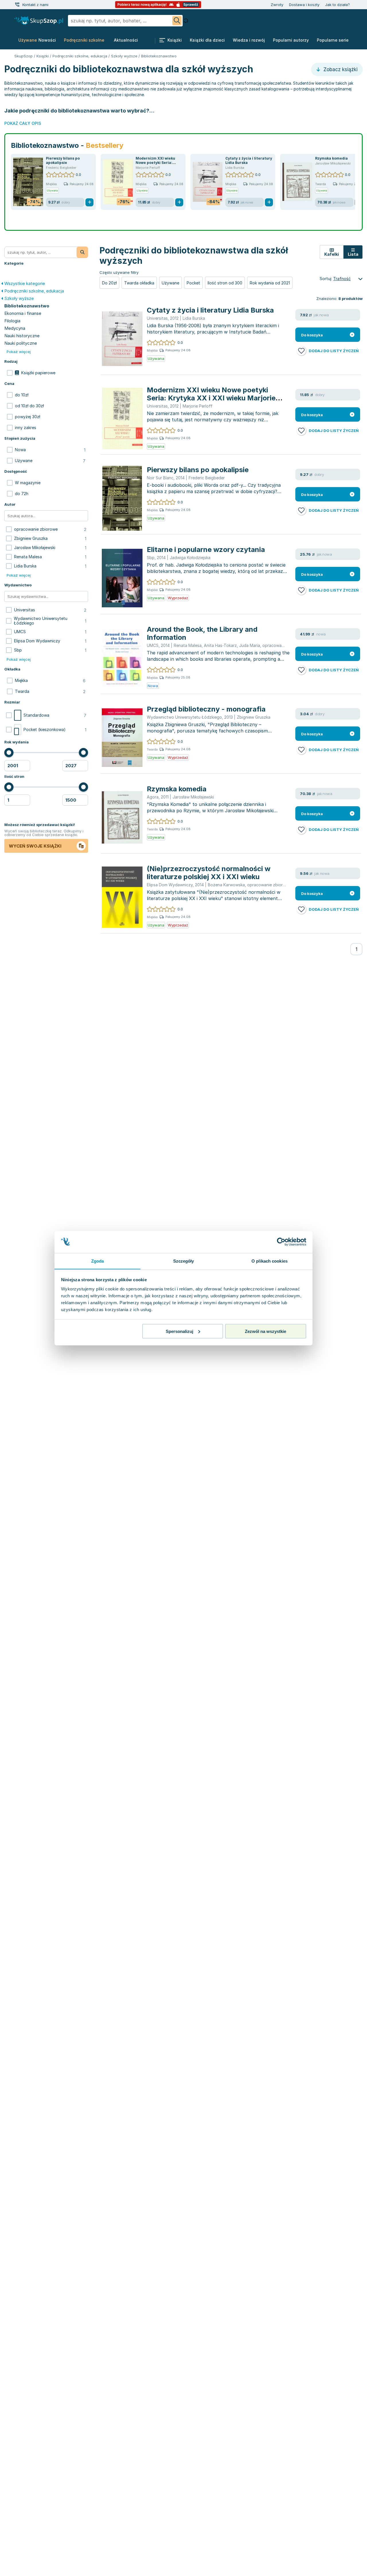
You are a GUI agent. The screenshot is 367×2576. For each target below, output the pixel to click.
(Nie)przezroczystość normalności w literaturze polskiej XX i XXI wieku (209, 873)
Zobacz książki (340, 69)
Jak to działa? (337, 5)
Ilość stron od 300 (225, 283)
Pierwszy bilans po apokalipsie (63, 160)
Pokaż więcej (19, 352)
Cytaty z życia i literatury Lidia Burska (210, 310)
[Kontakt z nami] (17, 5)
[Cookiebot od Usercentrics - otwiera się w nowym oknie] (281, 1242)
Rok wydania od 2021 (270, 283)
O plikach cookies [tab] (270, 1261)
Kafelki (332, 254)
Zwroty (277, 5)
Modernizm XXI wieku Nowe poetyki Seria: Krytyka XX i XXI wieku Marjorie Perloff (211, 398)
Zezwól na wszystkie (266, 1331)
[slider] (9, 753)
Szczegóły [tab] (184, 1261)
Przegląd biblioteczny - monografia (206, 709)
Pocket (193, 283)
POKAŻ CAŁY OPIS (23, 123)
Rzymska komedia (331, 158)
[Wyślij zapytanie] (177, 21)
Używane (170, 283)
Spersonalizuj (179, 1331)
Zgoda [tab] (98, 1261)
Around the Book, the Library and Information (202, 633)
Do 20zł (109, 283)
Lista (353, 254)
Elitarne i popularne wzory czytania (206, 549)
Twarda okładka (139, 283)
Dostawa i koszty (304, 5)
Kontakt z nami (35, 5)
